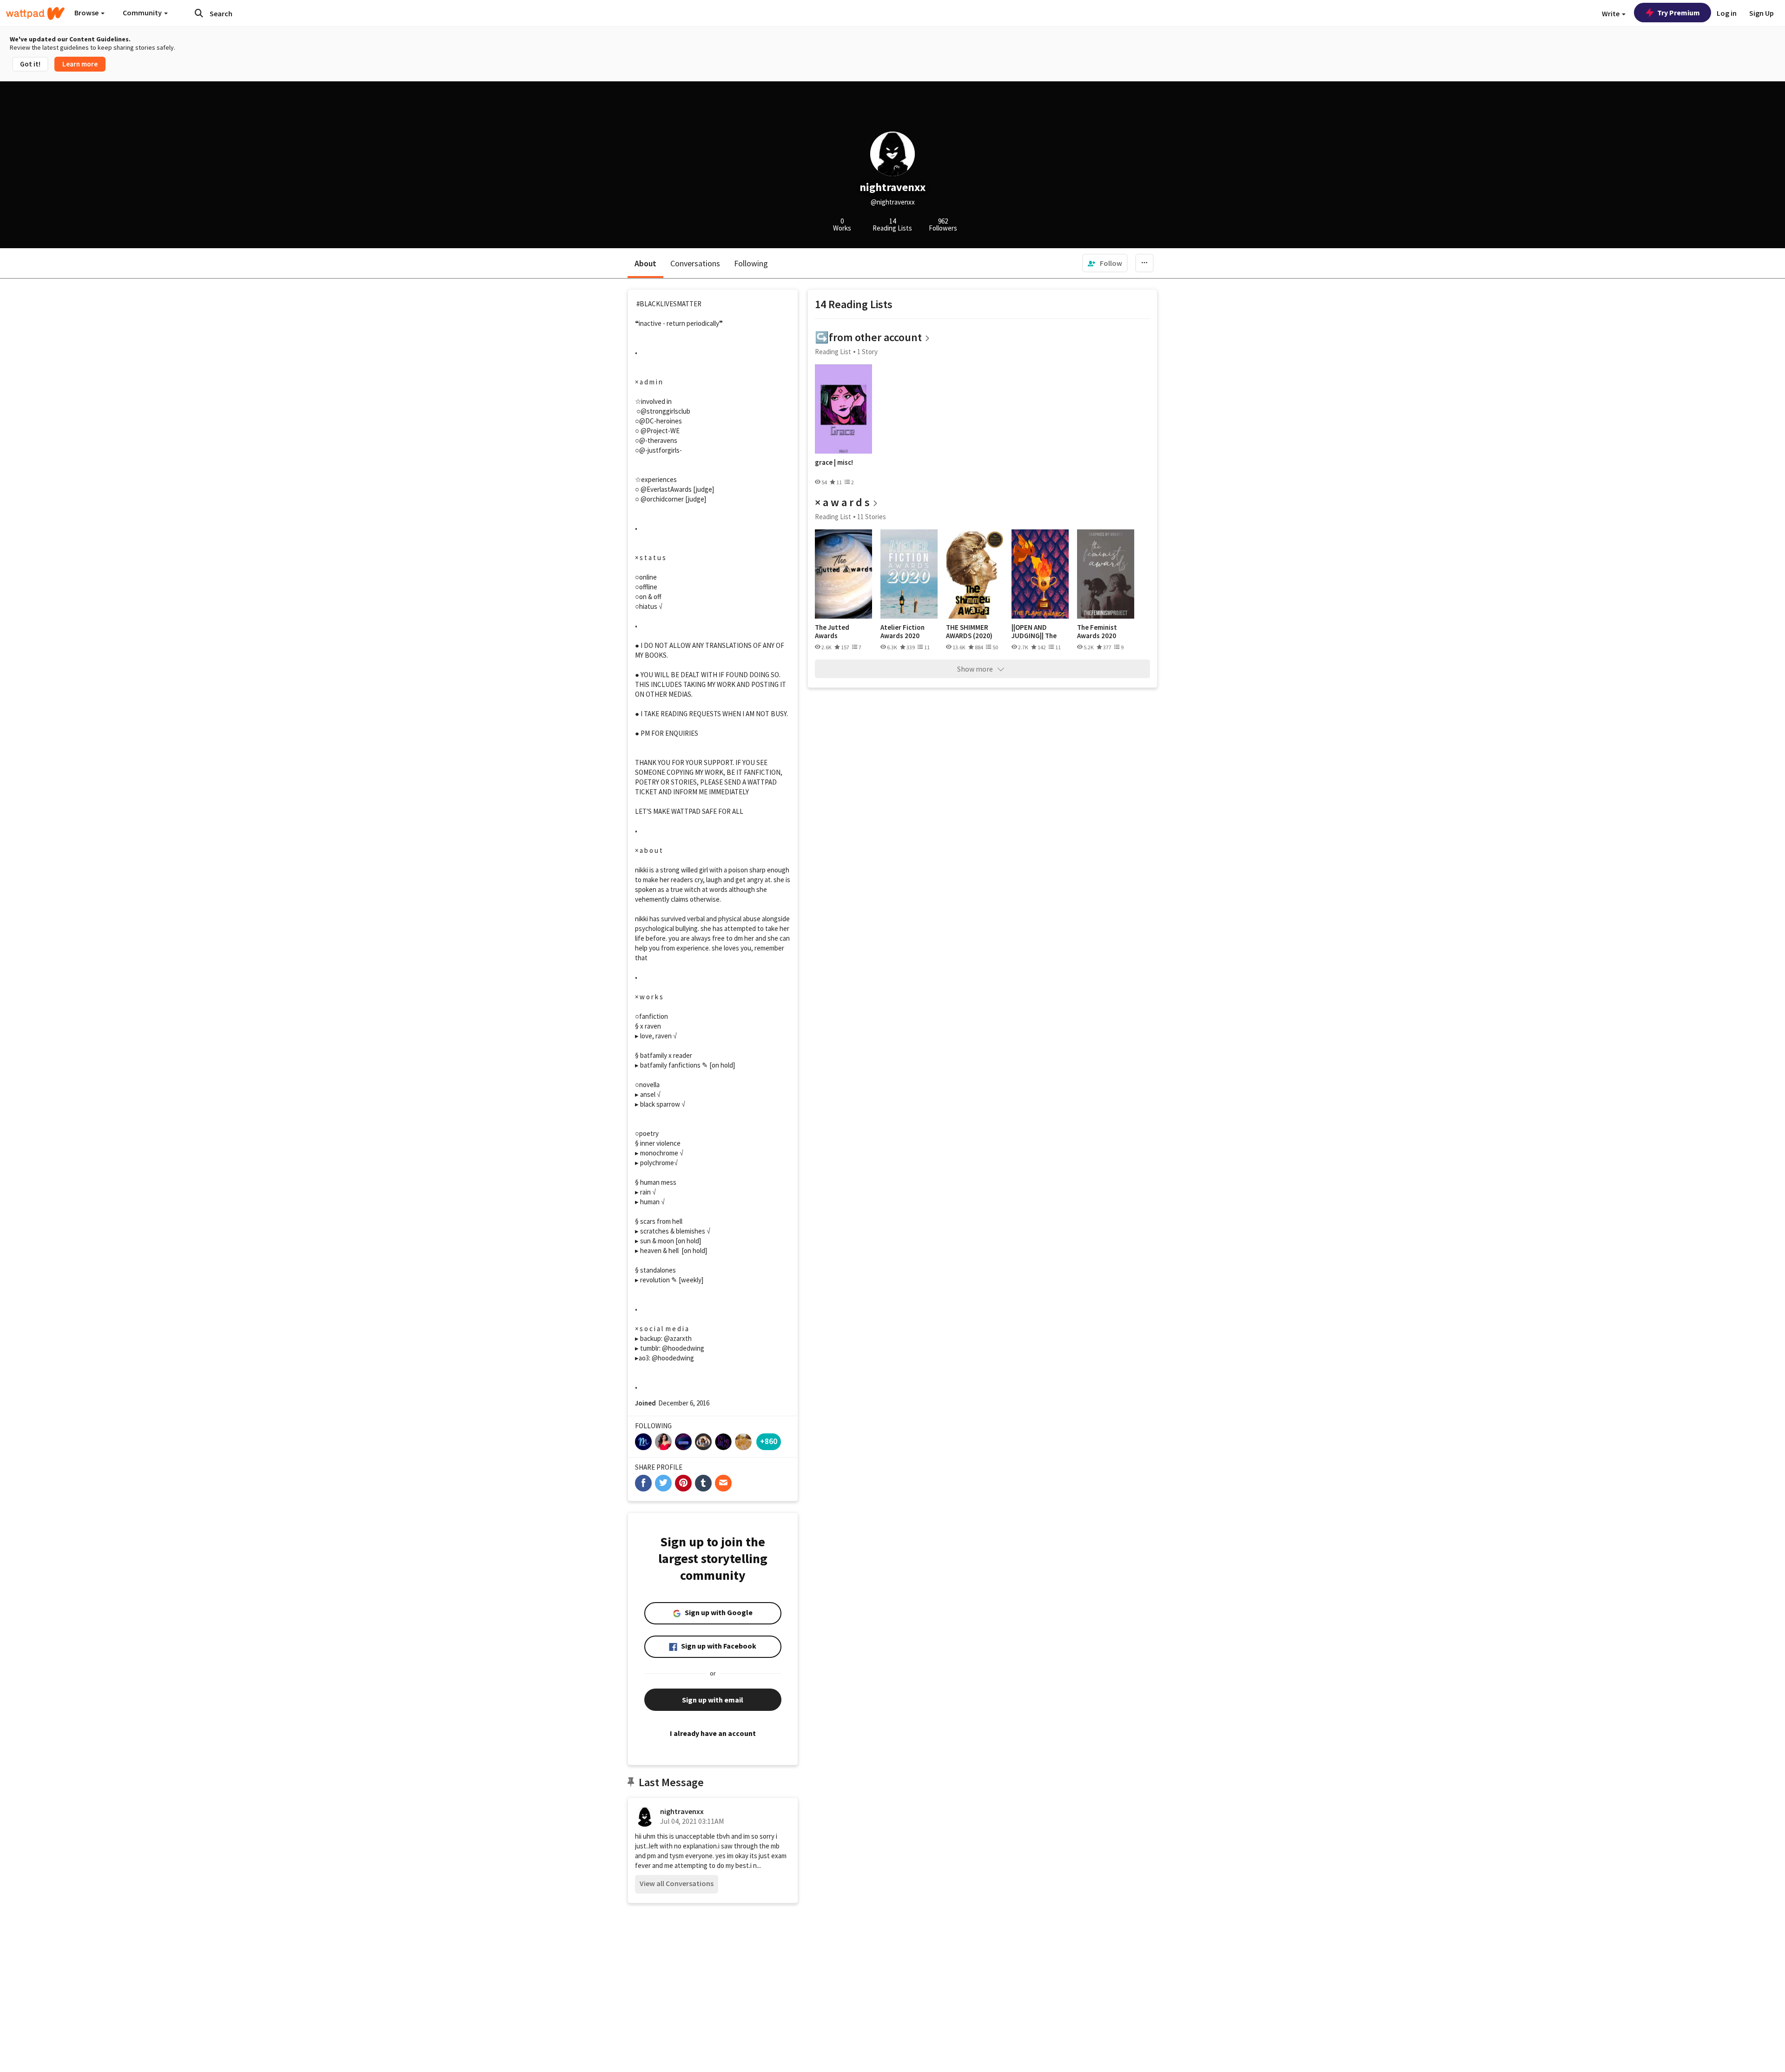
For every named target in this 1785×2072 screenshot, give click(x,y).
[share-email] (723, 1483)
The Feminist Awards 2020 (1097, 631)
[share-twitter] (663, 1483)
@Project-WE (660, 431)
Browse (87, 13)
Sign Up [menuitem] (1762, 13)
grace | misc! (834, 462)
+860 (769, 1441)
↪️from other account (868, 337)
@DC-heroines (661, 421)
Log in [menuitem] (1727, 13)
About (645, 263)
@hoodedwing (683, 1348)
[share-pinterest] (683, 1483)
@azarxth (678, 1338)
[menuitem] (1105, 263)
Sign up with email (713, 1700)
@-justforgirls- (661, 450)
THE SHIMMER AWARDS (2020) (969, 631)
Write (1611, 13)
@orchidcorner (662, 499)
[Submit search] (199, 13)
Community (143, 13)
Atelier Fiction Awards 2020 (902, 631)
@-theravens (658, 440)
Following (751, 263)
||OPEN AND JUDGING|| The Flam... (1034, 631)
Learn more (80, 64)
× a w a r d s (842, 502)
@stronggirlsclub (665, 411)
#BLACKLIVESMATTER (669, 304)
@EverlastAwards (666, 489)
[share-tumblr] (703, 1483)
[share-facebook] (643, 1483)
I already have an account (713, 1733)
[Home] (35, 13)
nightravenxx (682, 1811)
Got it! (30, 64)
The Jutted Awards (832, 631)
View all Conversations (677, 1883)
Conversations (695, 263)
